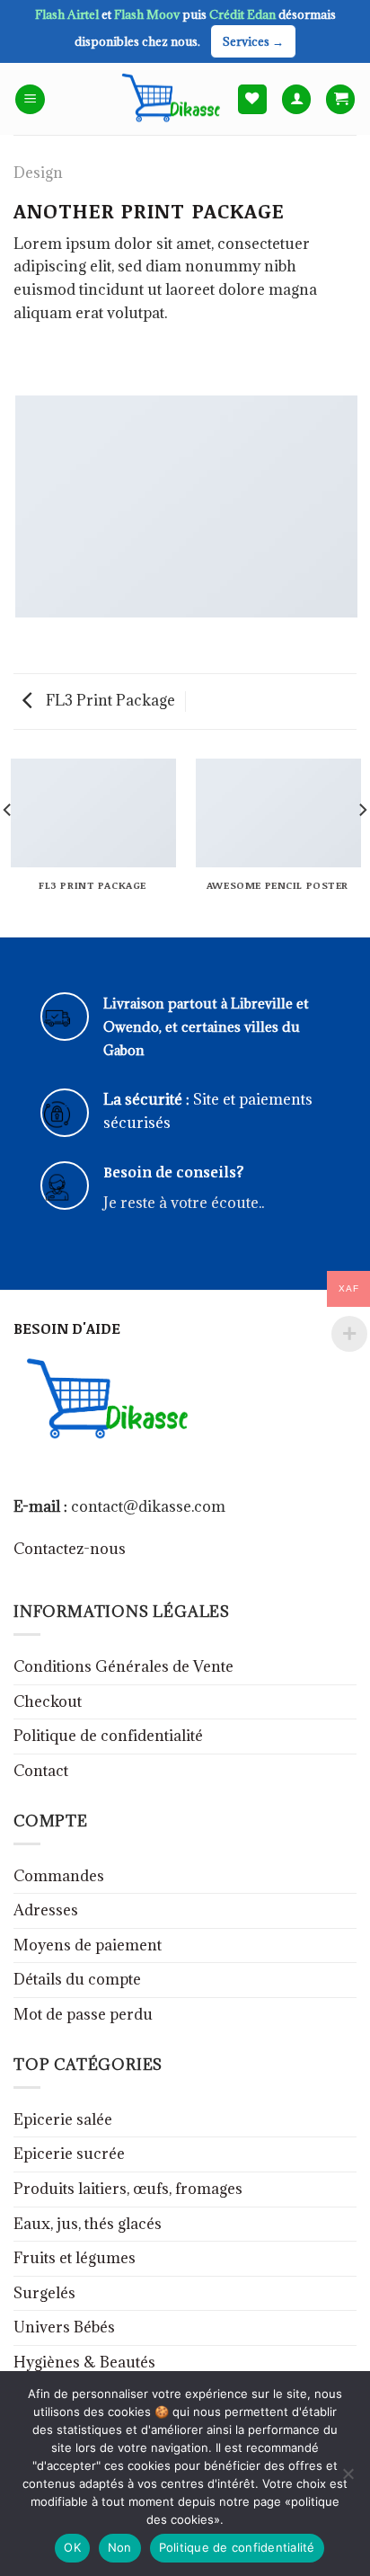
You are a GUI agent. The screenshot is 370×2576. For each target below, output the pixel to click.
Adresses (46, 1910)
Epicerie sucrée (69, 2154)
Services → (253, 41)
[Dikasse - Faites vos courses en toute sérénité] (168, 99)
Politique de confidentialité (108, 1736)
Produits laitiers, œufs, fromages (128, 2189)
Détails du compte (77, 1979)
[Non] (348, 2479)
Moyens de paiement (88, 1945)
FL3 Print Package (109, 700)
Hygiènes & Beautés (84, 2362)
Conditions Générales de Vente (123, 1666)
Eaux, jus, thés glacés (88, 2224)
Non (120, 2547)
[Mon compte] (296, 99)
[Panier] (340, 99)
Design (38, 173)
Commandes (59, 1876)
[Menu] (30, 99)
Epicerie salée (63, 2119)
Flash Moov (148, 14)
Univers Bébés (64, 2327)
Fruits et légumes (75, 2258)
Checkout (48, 1701)
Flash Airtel (68, 14)
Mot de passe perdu (83, 2014)
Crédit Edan (244, 14)
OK (72, 2547)
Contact (41, 1771)
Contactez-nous (70, 1549)
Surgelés (44, 2293)
